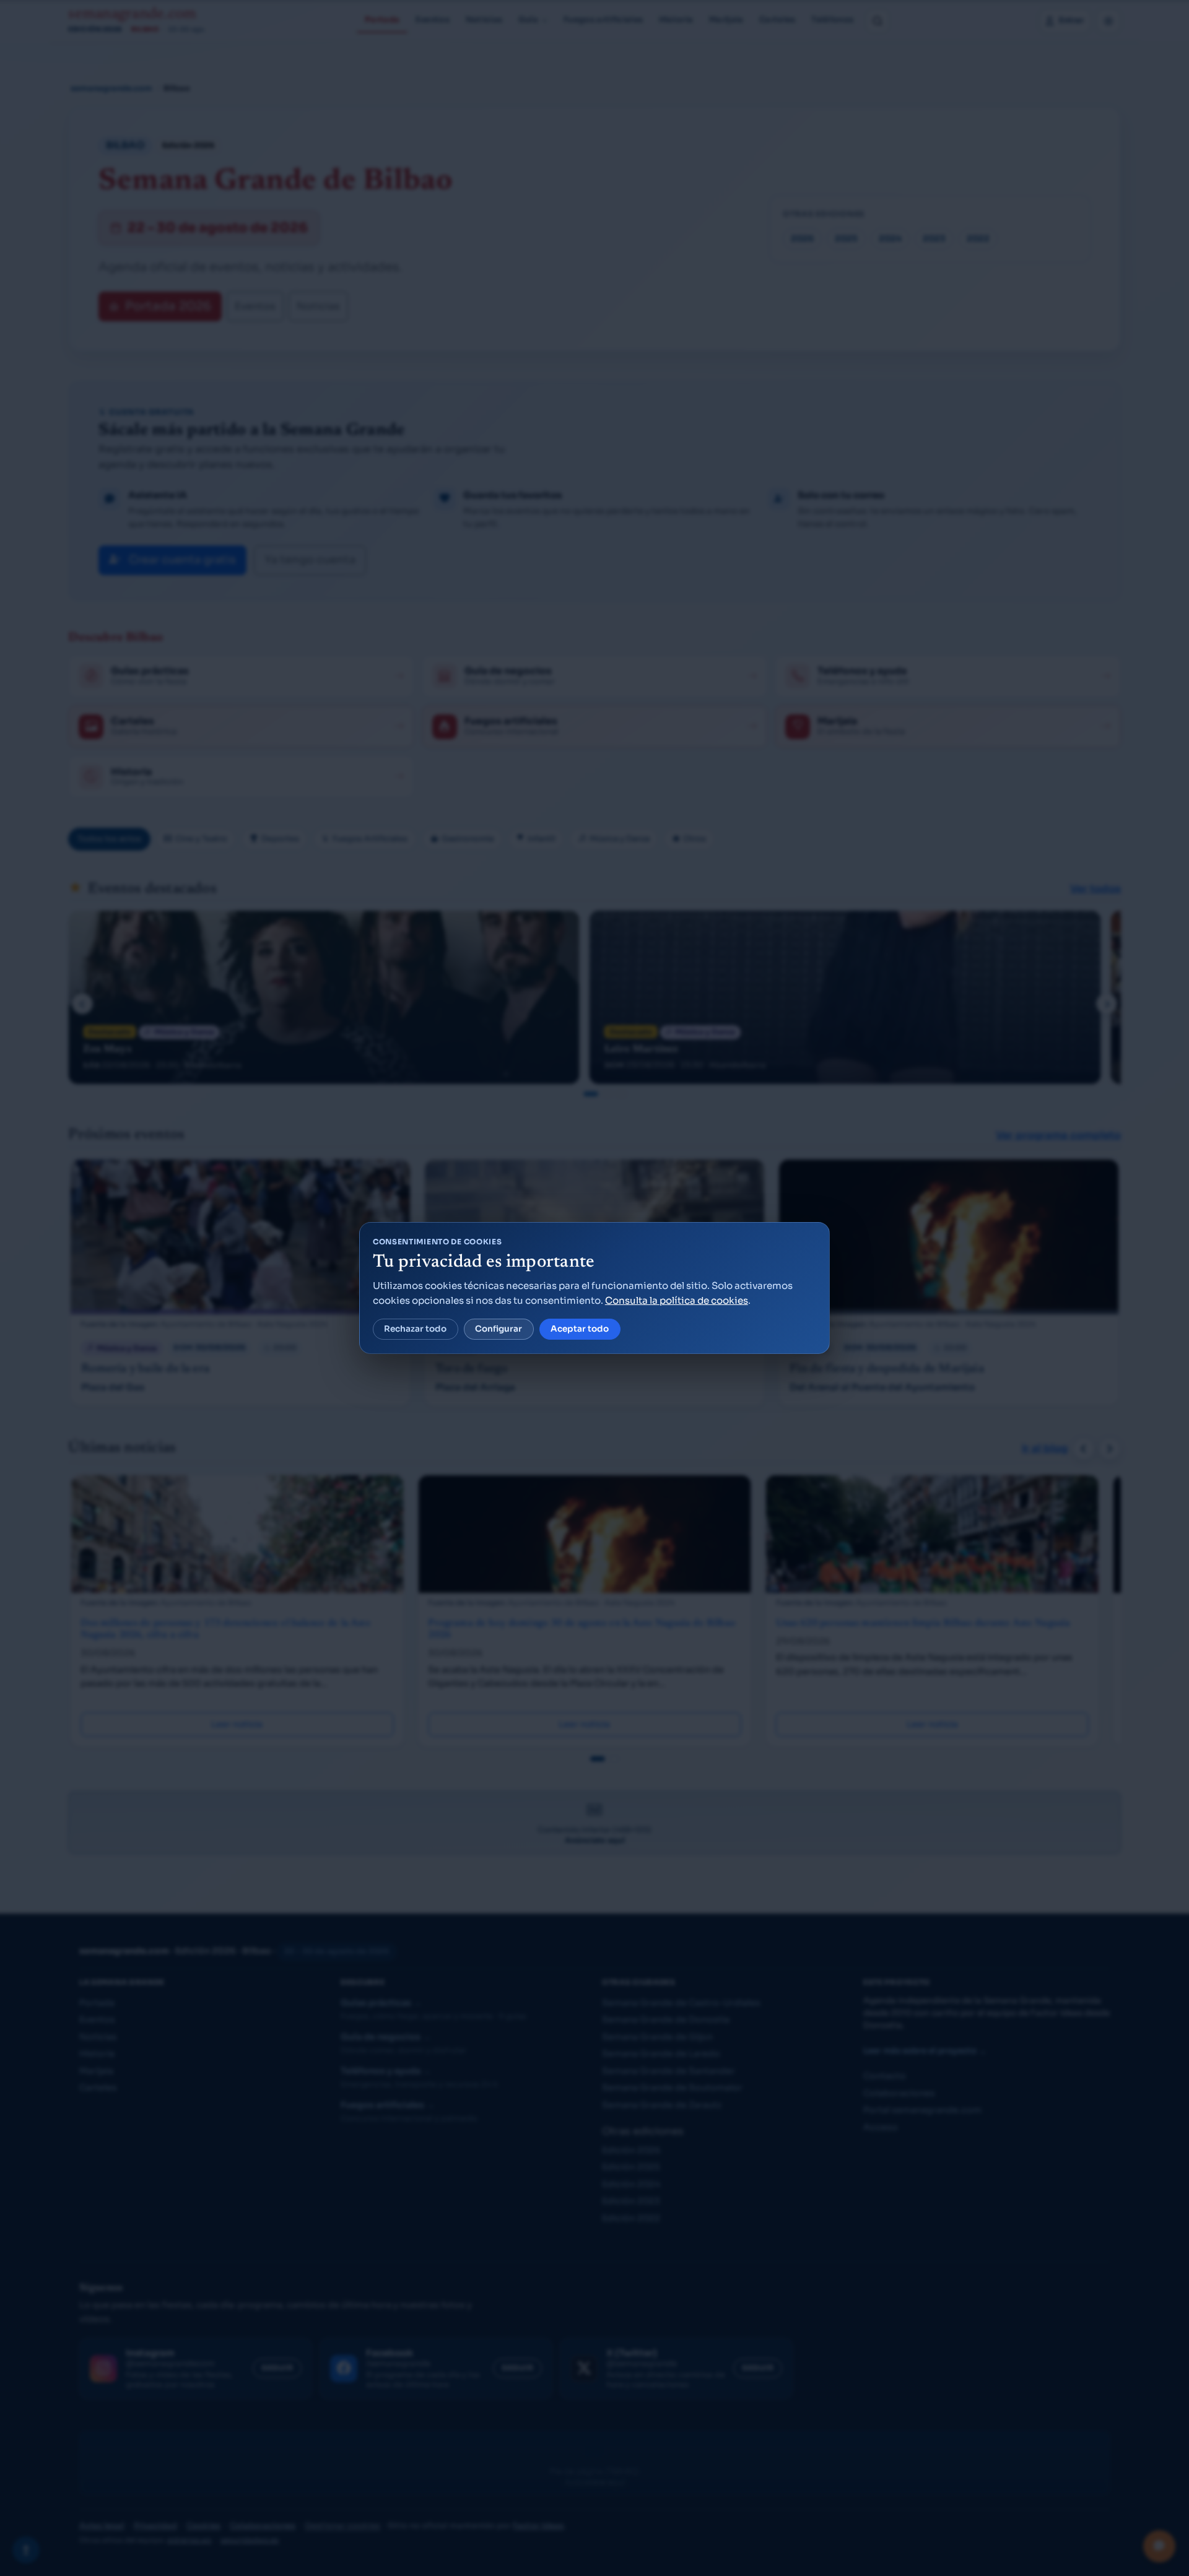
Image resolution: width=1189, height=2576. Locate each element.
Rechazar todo (415, 1329)
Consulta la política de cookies (677, 1300)
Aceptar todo (580, 1329)
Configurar (499, 1329)
